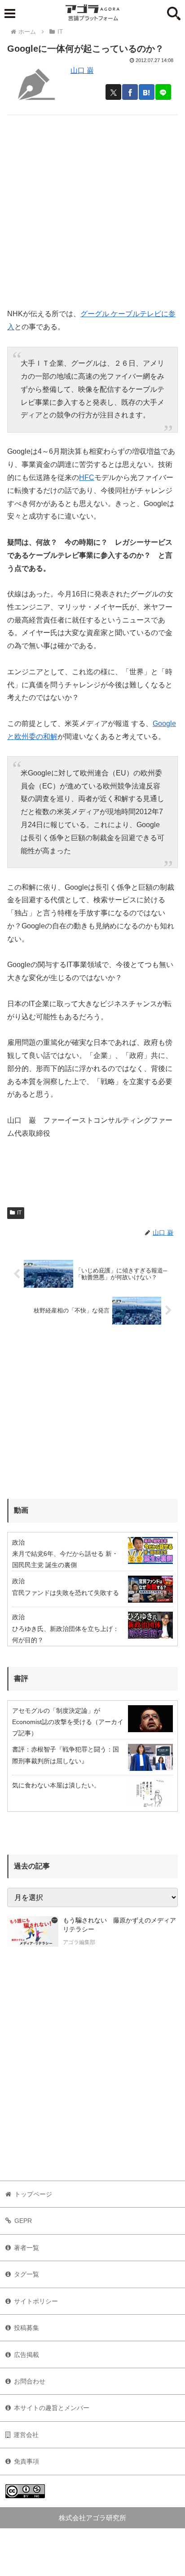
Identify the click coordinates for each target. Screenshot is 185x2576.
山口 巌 (82, 70)
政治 (18, 1542)
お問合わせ (30, 2381)
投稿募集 (26, 2328)
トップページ (33, 2194)
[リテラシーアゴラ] (33, 1932)
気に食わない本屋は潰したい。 (56, 1785)
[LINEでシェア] (163, 92)
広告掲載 (26, 2355)
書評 (21, 1678)
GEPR (23, 2221)
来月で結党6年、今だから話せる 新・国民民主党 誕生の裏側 (65, 1559)
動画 (21, 1510)
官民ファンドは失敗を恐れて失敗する (66, 1593)
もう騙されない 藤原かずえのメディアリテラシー (119, 1925)
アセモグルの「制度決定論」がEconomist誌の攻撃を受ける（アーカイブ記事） (68, 1722)
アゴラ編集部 (79, 1942)
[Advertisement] (92, 208)
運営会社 (26, 2435)
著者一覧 (26, 2248)
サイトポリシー (36, 2301)
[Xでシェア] (113, 92)
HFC (87, 477)
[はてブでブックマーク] (147, 92)
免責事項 (26, 2461)
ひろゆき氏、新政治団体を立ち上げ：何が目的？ (66, 1634)
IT (19, 1213)
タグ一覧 (26, 2274)
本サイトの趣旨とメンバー (52, 2408)
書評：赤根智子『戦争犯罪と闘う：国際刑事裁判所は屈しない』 (66, 1755)
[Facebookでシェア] (130, 92)
